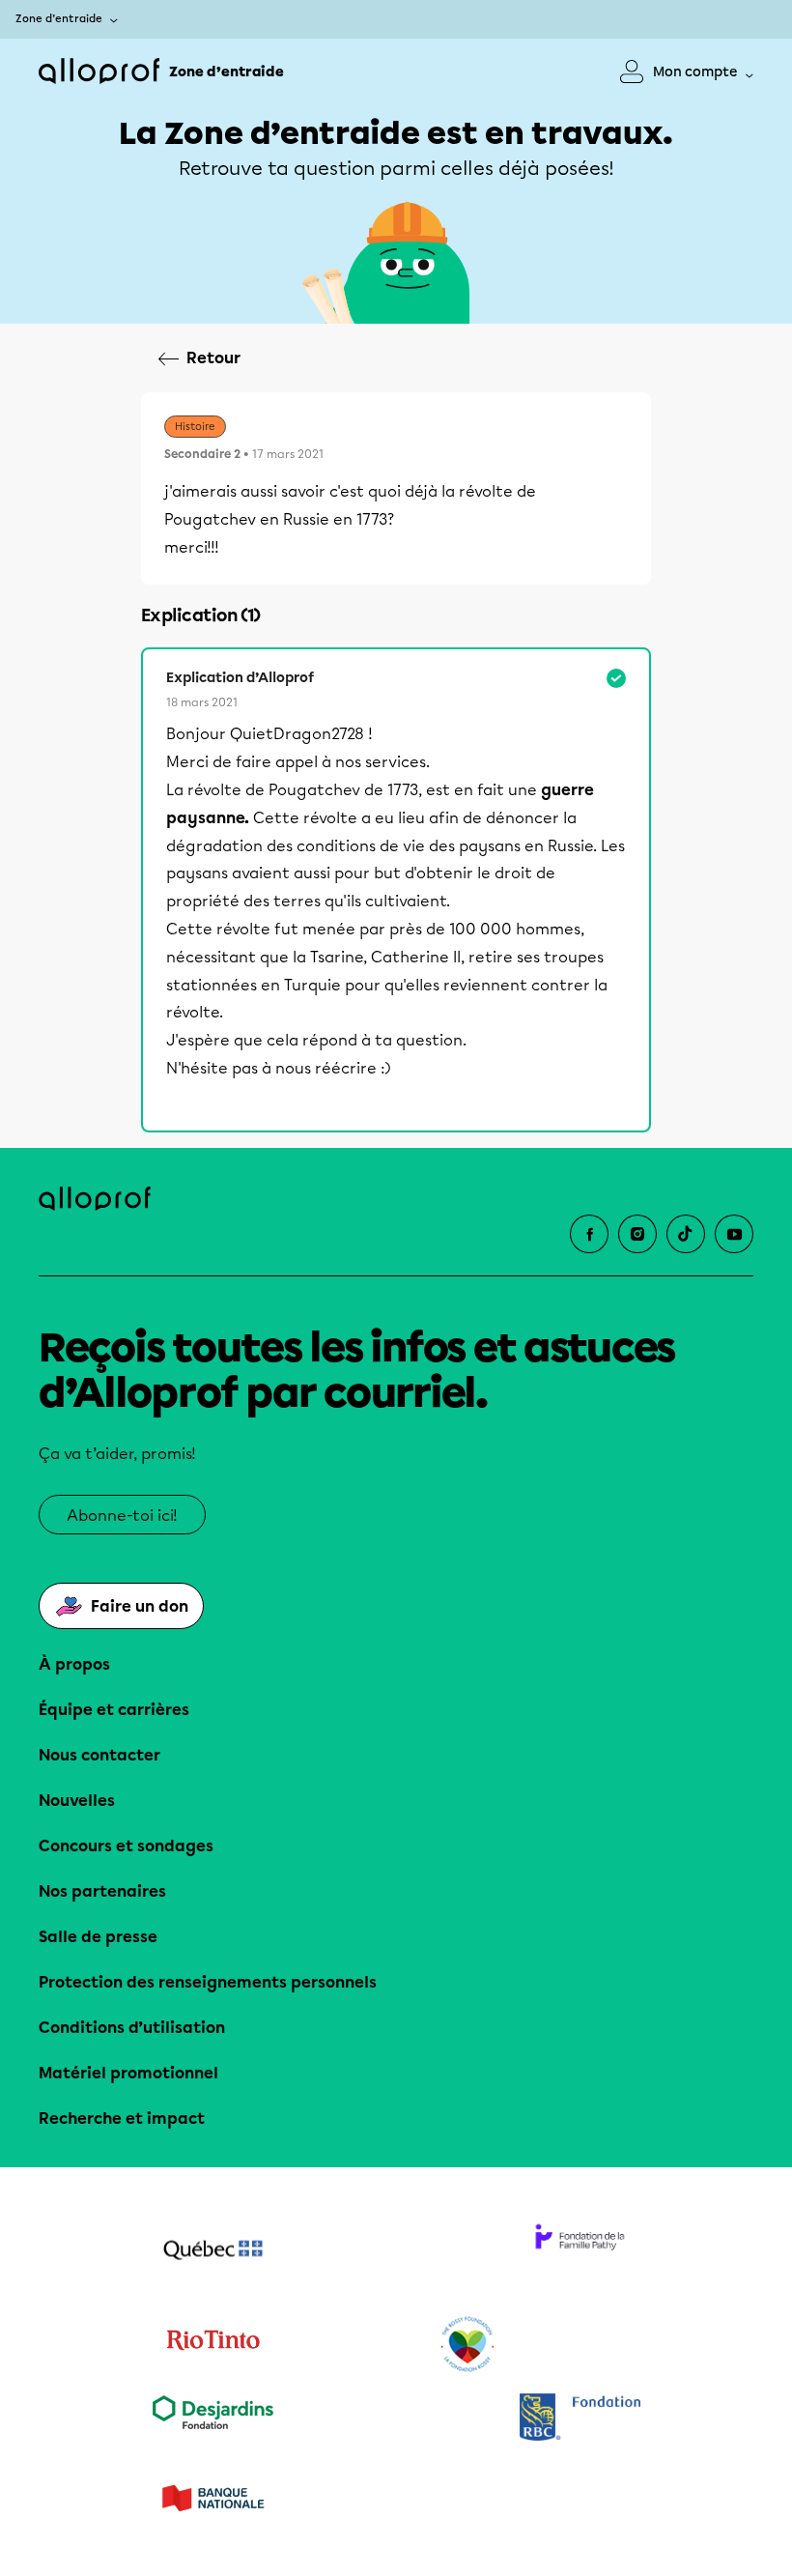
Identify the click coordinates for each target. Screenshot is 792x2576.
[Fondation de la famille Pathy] (580, 2252)
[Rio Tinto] (212, 2345)
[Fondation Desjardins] (212, 2419)
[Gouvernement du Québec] (212, 2252)
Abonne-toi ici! (122, 1516)
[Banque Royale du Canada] (580, 2419)
